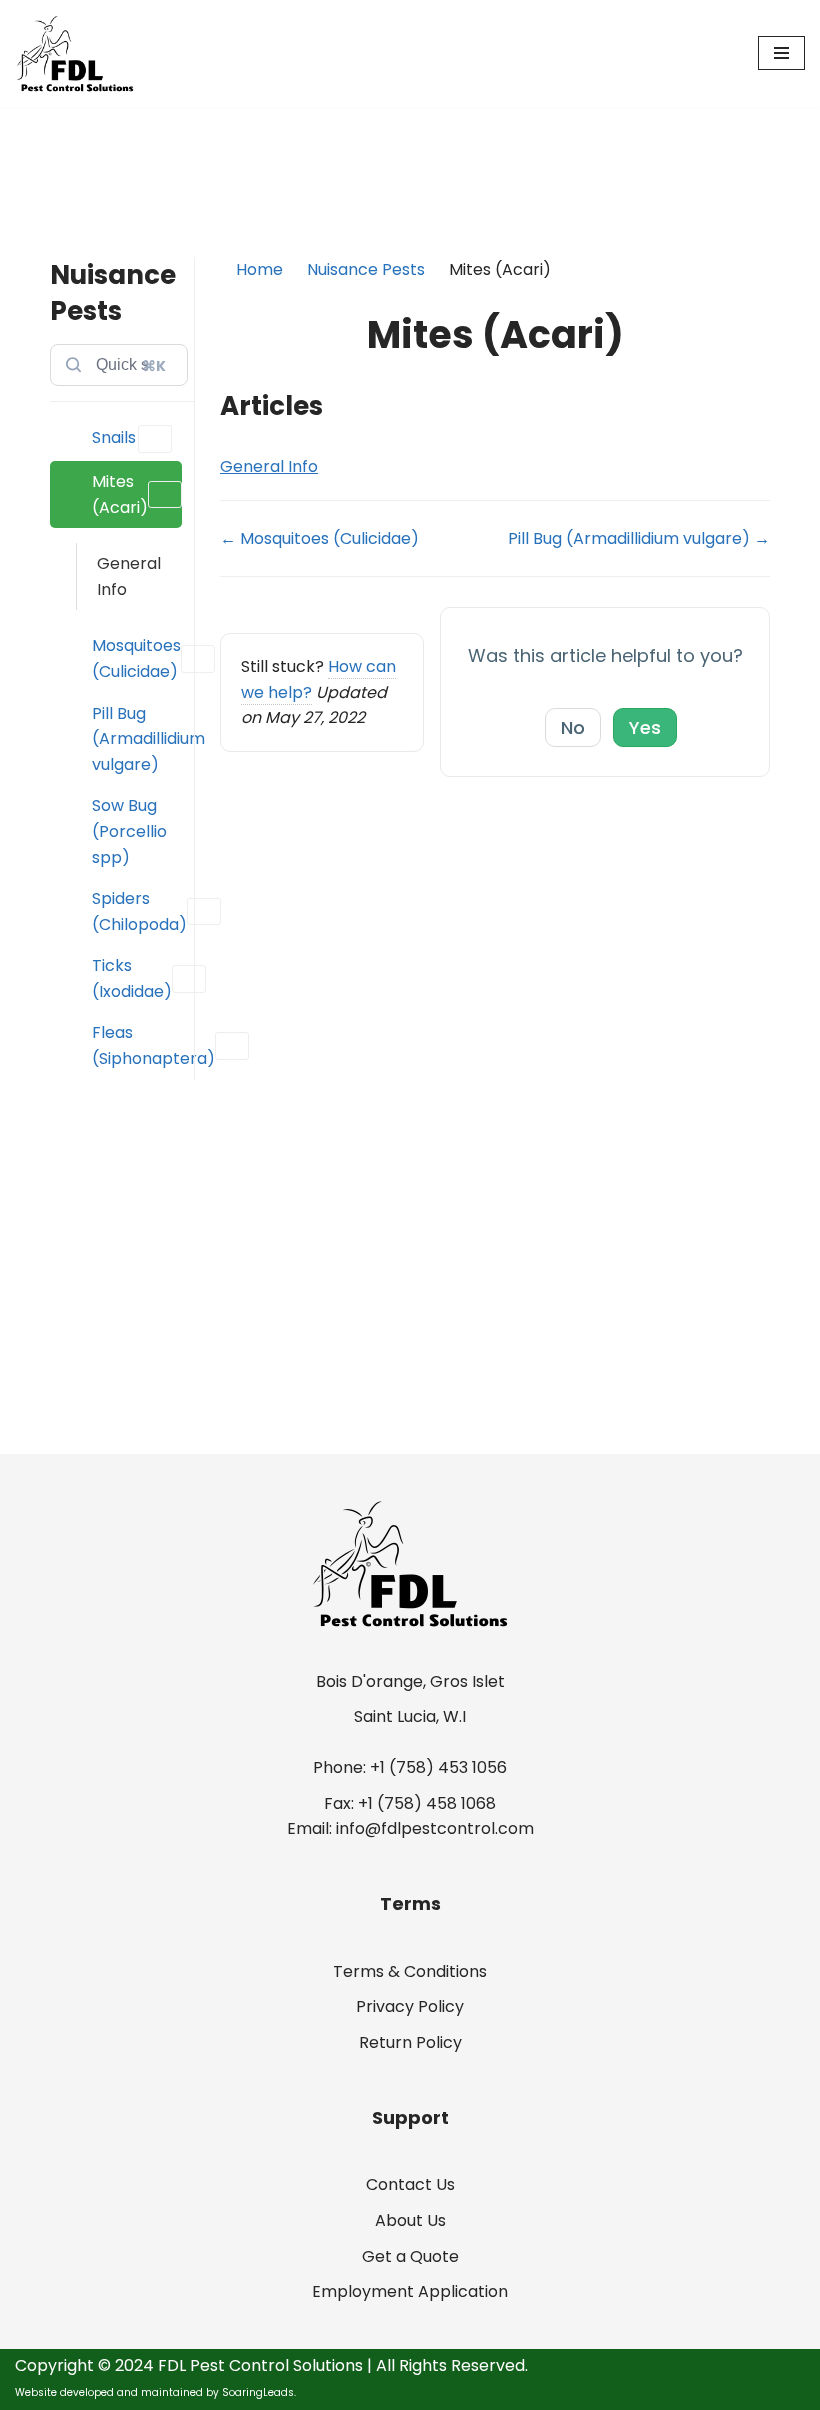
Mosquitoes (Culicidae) (136, 658)
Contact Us (410, 2184)
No (573, 727)
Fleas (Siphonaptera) (137, 1045)
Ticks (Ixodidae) (132, 978)
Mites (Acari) (120, 494)
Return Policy (410, 2042)
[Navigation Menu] (781, 53)
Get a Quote (410, 2256)
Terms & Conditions (410, 1971)
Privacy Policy (410, 2006)
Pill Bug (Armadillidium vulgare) (137, 739)
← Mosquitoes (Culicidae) (319, 538)
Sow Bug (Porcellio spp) (129, 831)
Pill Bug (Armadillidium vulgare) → (639, 538)
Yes (645, 727)
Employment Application (410, 2291)
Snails (114, 437)
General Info (129, 576)
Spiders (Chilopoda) (137, 911)
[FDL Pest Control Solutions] (75, 53)
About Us (410, 2220)
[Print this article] (764, 325)
